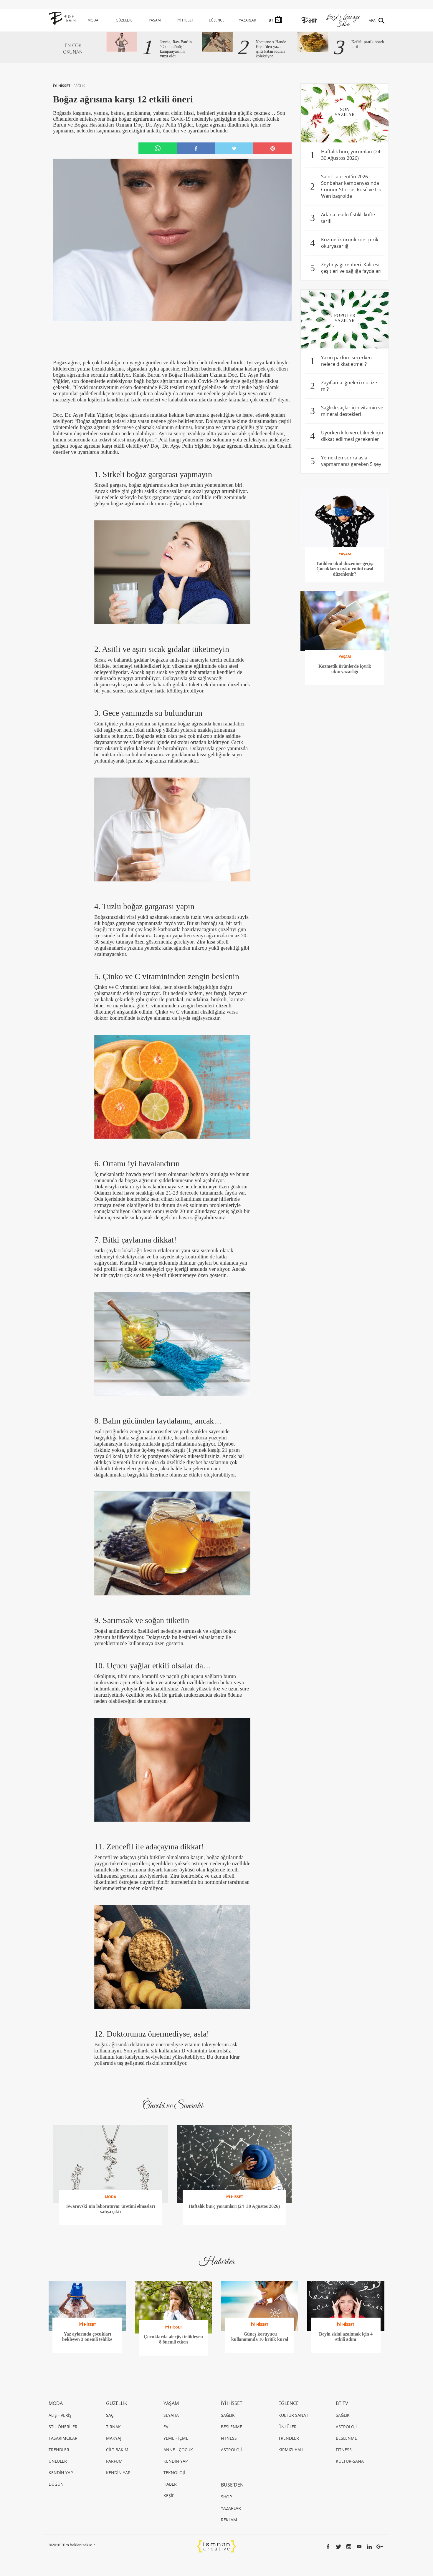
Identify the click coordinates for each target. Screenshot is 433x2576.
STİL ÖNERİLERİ (64, 2427)
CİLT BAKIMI (118, 2450)
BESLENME (232, 2427)
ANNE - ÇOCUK (178, 2450)
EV (166, 2427)
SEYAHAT (172, 2415)
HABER (170, 2484)
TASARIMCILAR (63, 2438)
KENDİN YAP (61, 2473)
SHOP (226, 2497)
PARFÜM (114, 2461)
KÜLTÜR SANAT (293, 2415)
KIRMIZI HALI (291, 2450)
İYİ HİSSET (186, 20)
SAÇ (110, 2415)
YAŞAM (155, 20)
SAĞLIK (79, 86)
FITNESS (229, 2438)
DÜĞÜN (56, 2484)
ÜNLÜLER (58, 2461)
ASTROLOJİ (231, 2450)
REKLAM (229, 2520)
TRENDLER (59, 2450)
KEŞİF (169, 2496)
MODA (93, 20)
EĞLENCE (217, 20)
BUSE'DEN (232, 2485)
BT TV (342, 2403)
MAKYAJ (114, 2438)
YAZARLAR (247, 20)
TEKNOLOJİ (174, 2473)
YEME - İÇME (176, 2438)
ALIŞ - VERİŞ (60, 2415)
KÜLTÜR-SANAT (351, 2461)
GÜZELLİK (124, 20)
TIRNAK (113, 2427)
